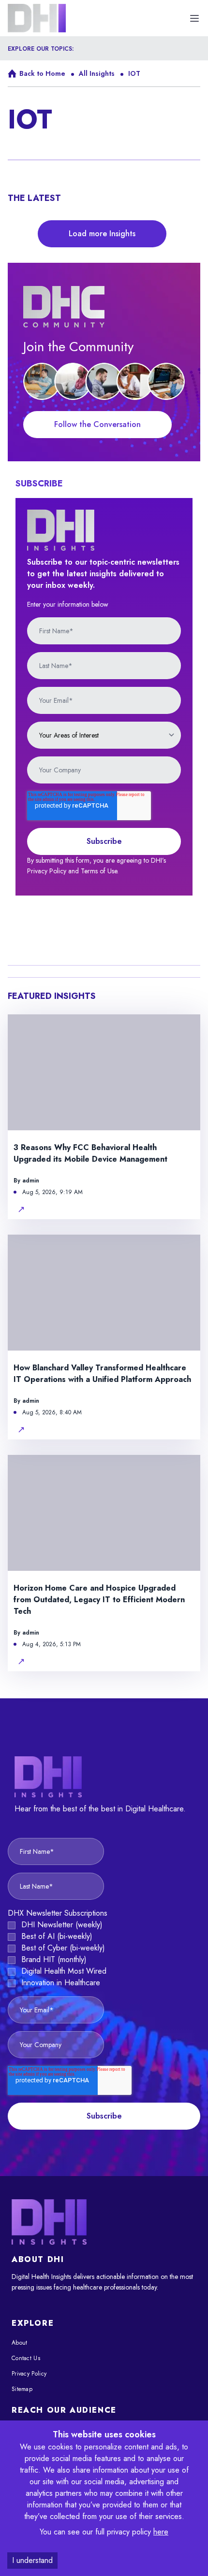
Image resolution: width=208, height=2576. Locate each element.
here (161, 2532)
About (20, 2343)
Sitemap (22, 2389)
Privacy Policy (29, 2374)
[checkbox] (104, 1954)
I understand (32, 2560)
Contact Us (26, 2358)
